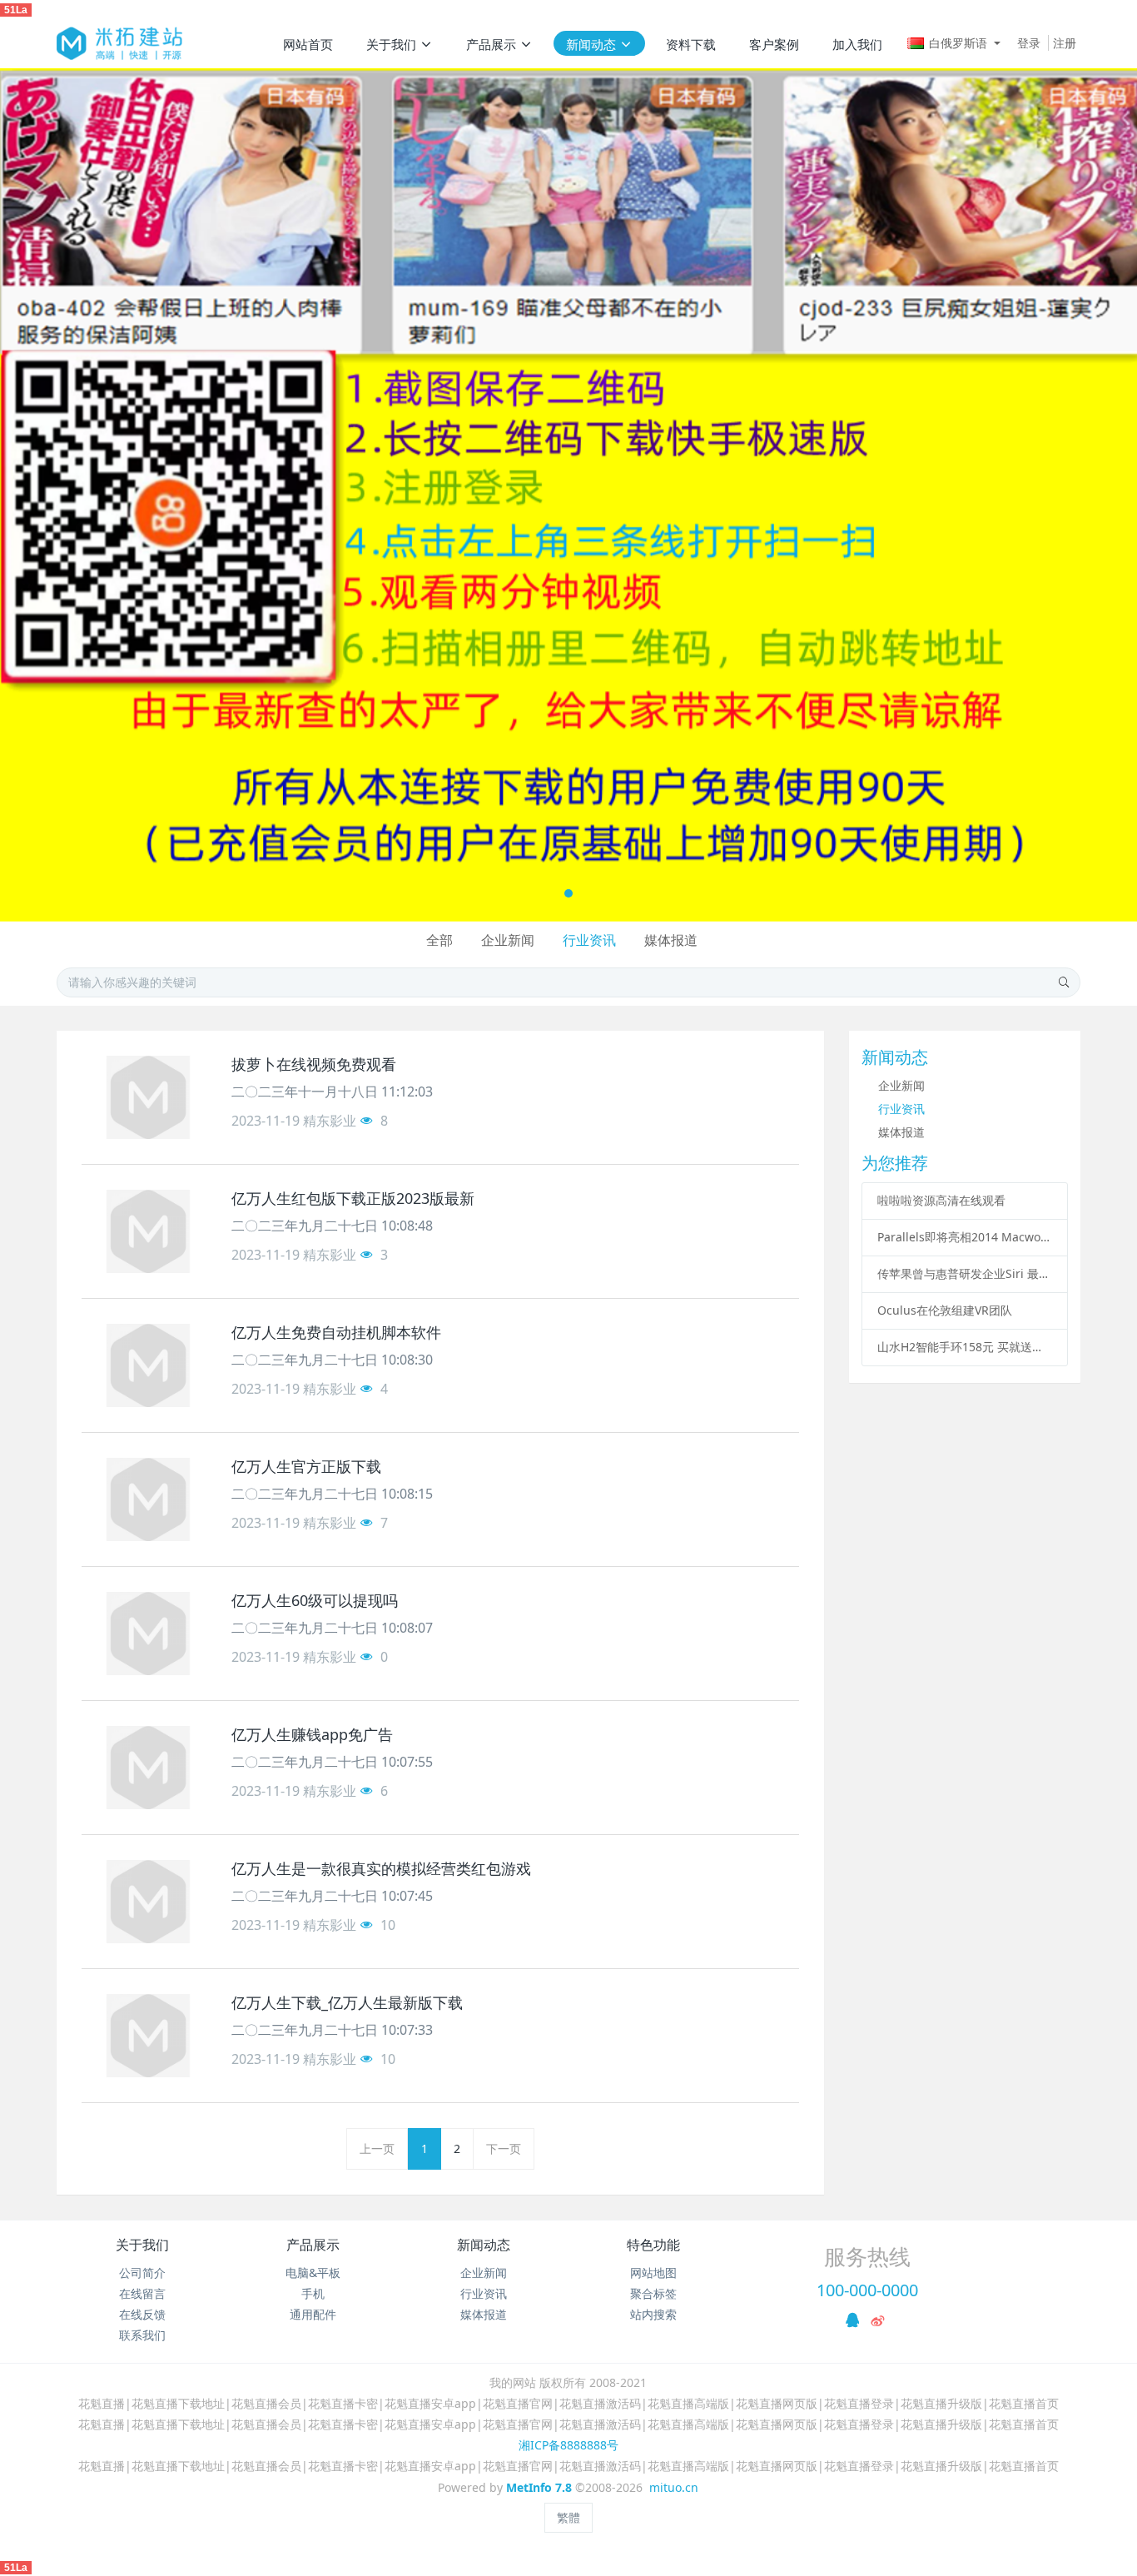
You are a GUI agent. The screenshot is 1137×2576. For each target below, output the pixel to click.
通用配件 (313, 2314)
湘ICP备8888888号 (568, 2445)
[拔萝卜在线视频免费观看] (148, 1097)
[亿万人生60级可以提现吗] (148, 1634)
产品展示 (313, 2245)
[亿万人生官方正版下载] (148, 1499)
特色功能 (653, 2245)
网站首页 (308, 44)
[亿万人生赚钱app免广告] (148, 1768)
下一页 (504, 2148)
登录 (1029, 43)
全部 (439, 940)
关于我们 (142, 2245)
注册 (1065, 43)
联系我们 (142, 2335)
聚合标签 (653, 2293)
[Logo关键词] (119, 43)
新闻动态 (484, 2245)
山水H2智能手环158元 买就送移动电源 (965, 1347)
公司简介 (142, 2273)
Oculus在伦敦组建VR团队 (945, 1310)
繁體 (568, 2517)
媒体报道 (671, 940)
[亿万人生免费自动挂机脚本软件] (148, 1365)
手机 (313, 2293)
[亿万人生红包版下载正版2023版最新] (148, 1231)
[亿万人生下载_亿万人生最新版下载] (148, 2036)
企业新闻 (508, 940)
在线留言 (142, 2293)
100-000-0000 (867, 2290)
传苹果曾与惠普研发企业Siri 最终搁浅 (965, 1273)
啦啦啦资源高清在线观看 (941, 1200)
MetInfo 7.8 (539, 2487)
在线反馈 (142, 2314)
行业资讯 (589, 940)
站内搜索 (653, 2314)
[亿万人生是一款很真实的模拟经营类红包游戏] (148, 1902)
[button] (57, 495)
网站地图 (653, 2273)
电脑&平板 (313, 2273)
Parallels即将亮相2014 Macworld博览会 (965, 1237)
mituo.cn (674, 2487)
